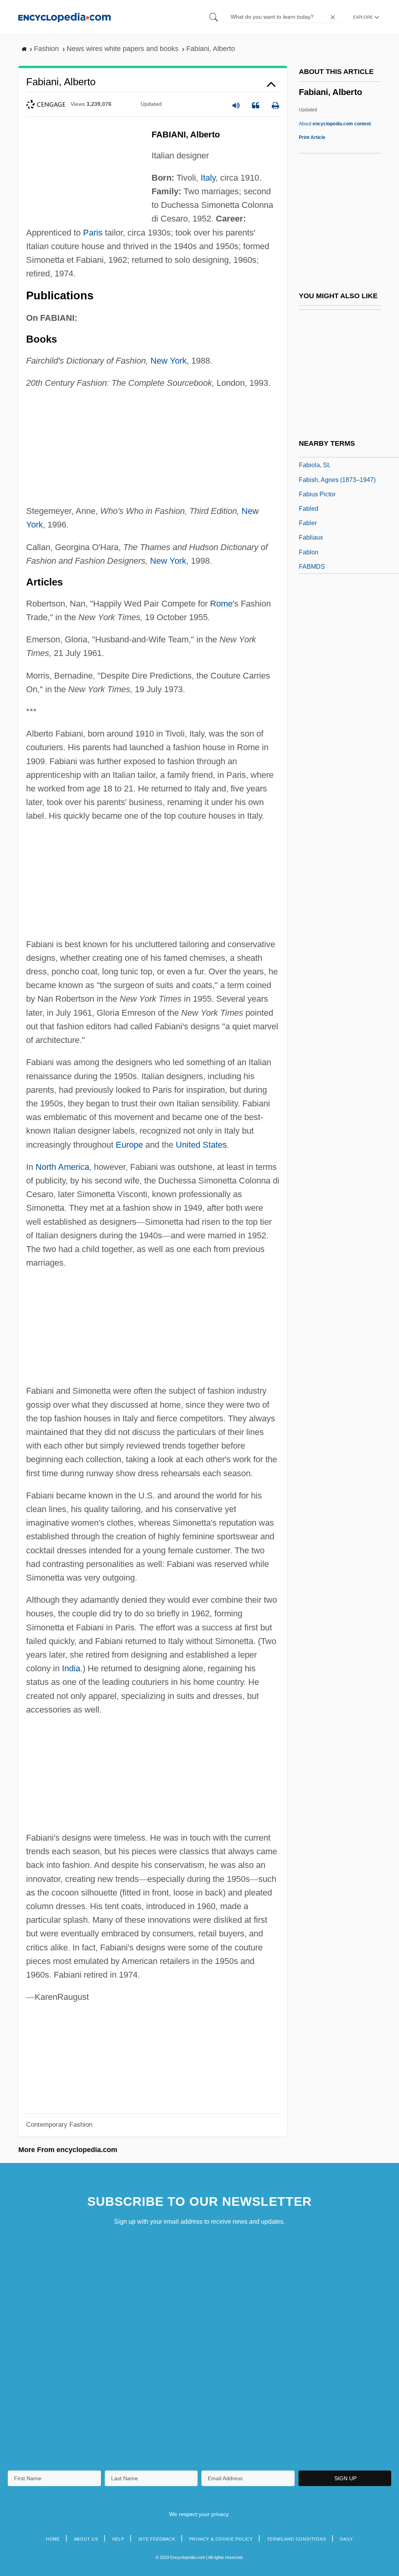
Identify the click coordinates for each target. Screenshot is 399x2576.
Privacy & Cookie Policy (221, 2539)
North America (62, 1167)
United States (201, 1145)
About (335, 124)
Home (53, 2539)
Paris (93, 233)
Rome (221, 604)
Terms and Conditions (297, 2539)
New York (169, 361)
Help (118, 2539)
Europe (129, 1145)
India (71, 1668)
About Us (86, 2539)
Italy (208, 178)
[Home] (64, 17)
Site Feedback (157, 2539)
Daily (346, 2539)
